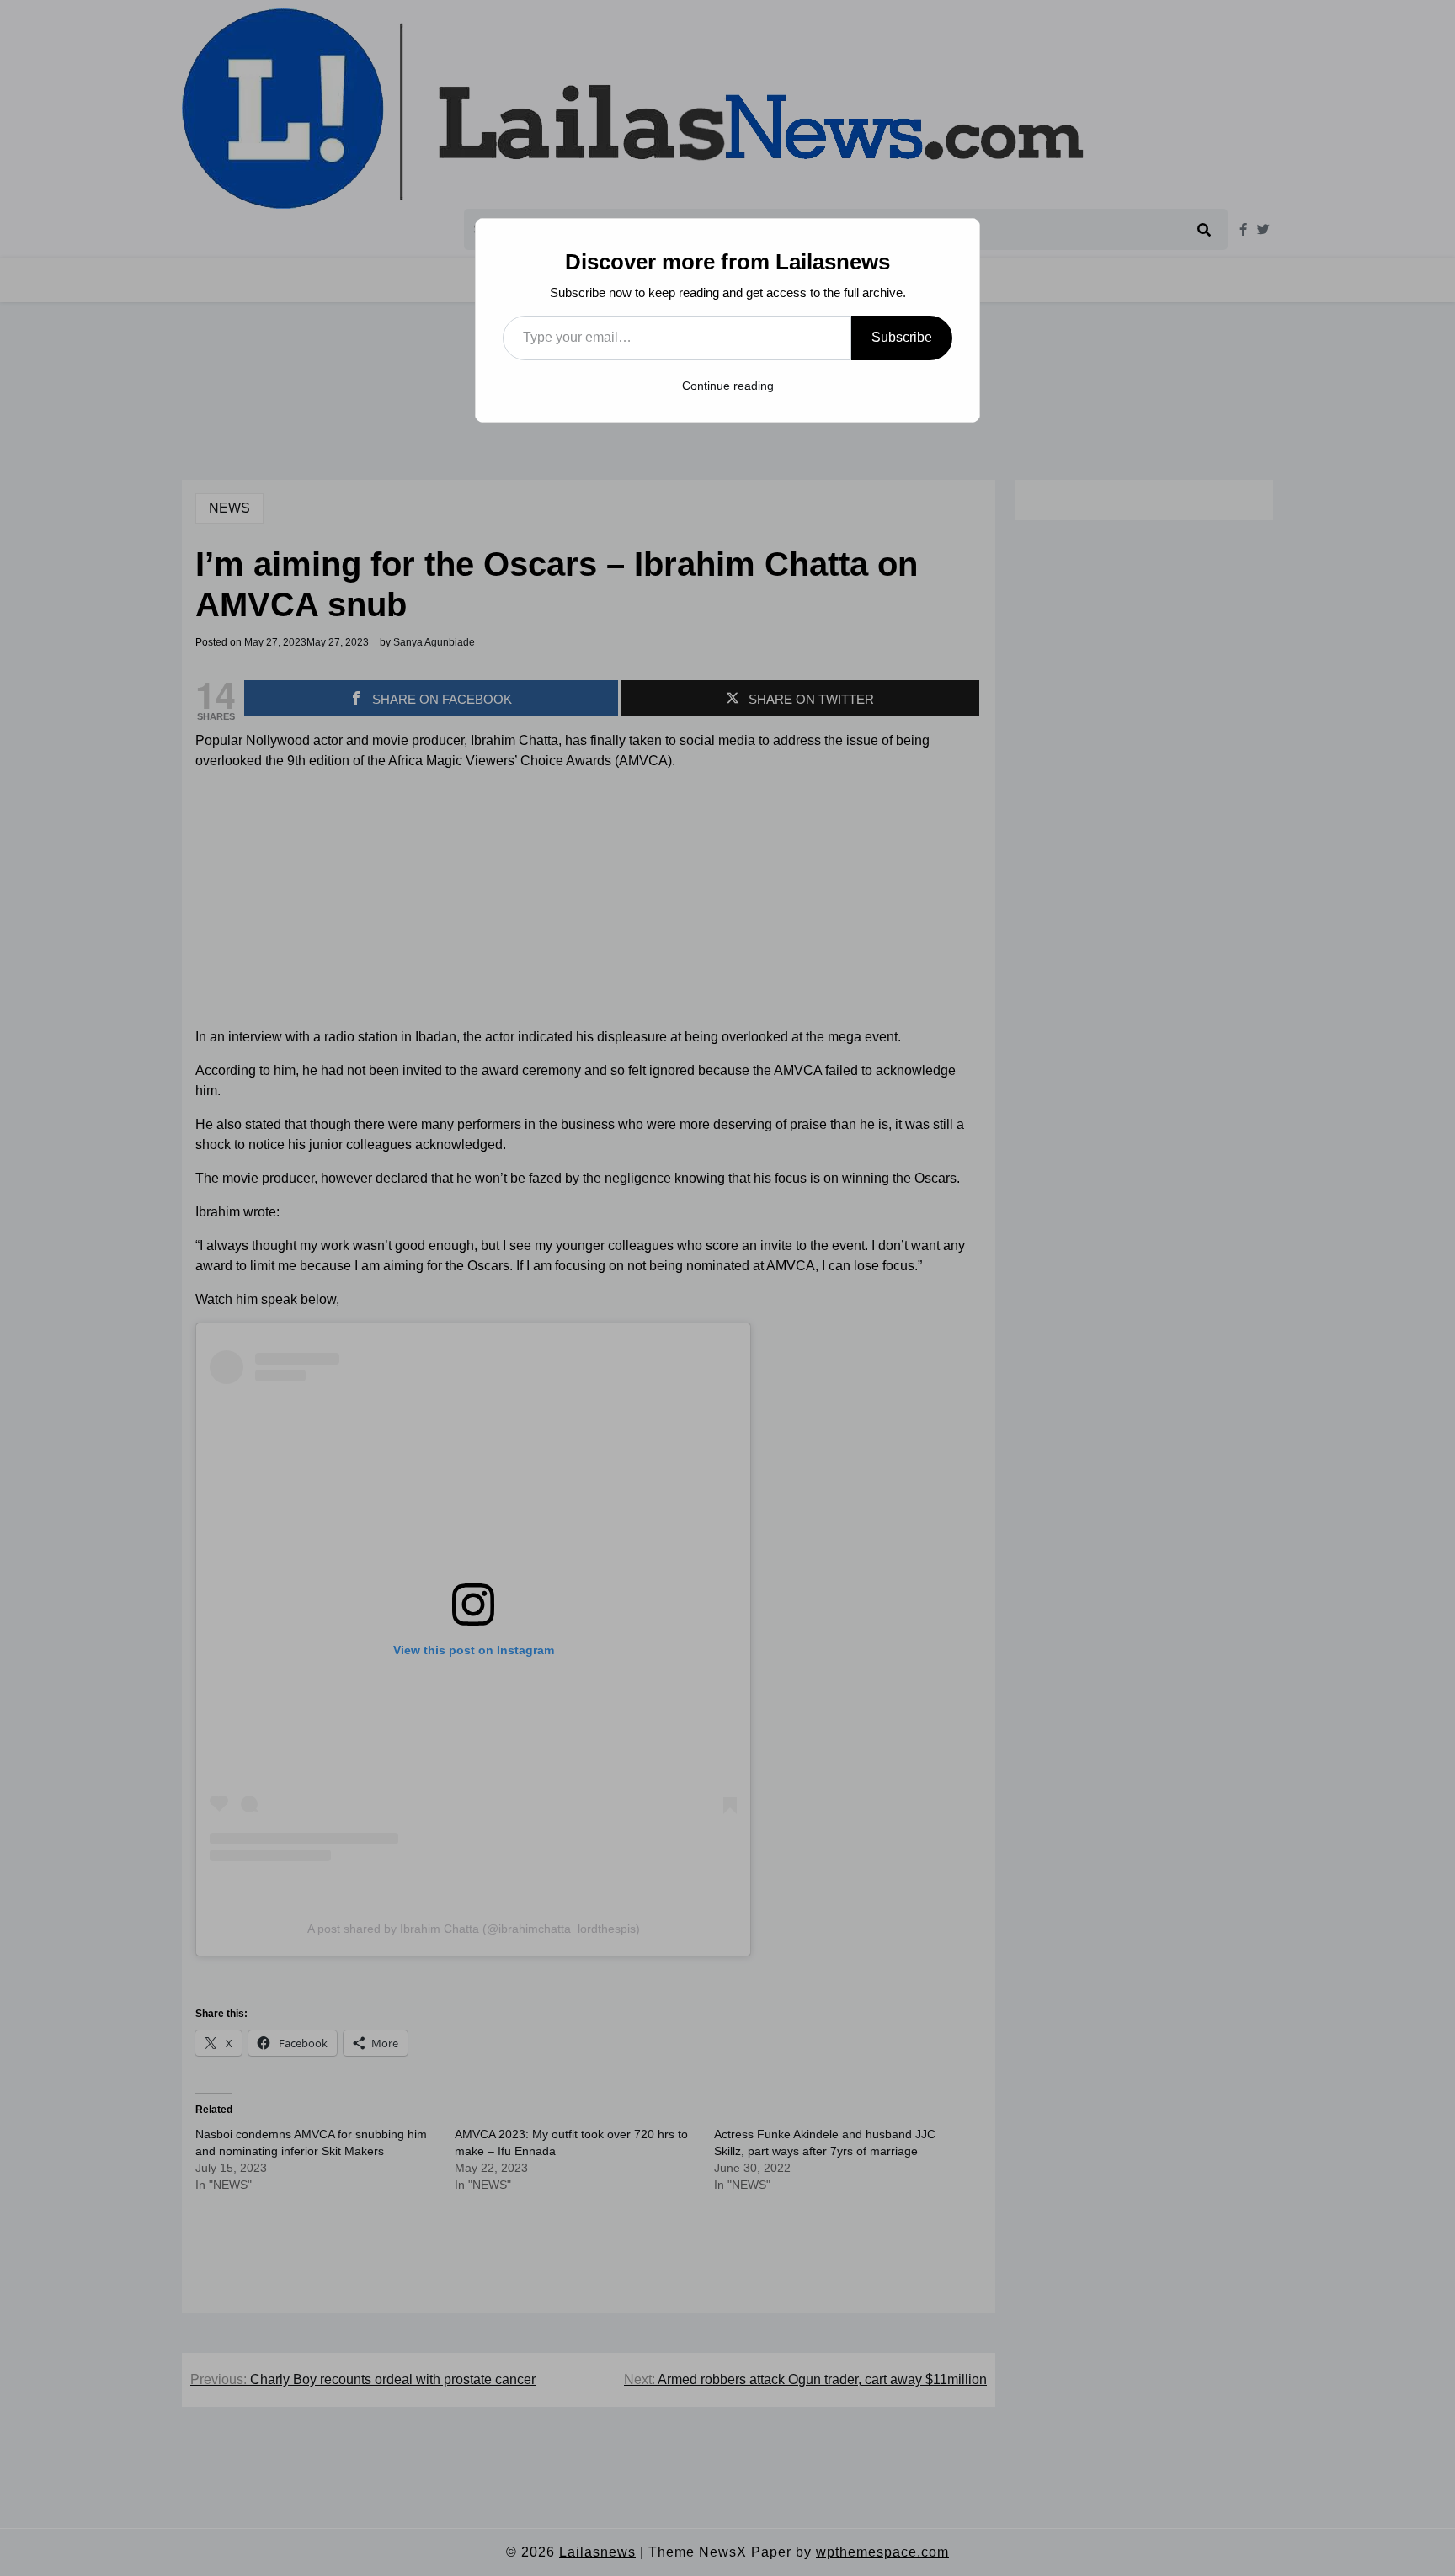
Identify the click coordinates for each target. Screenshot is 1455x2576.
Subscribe (902, 337)
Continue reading (728, 386)
